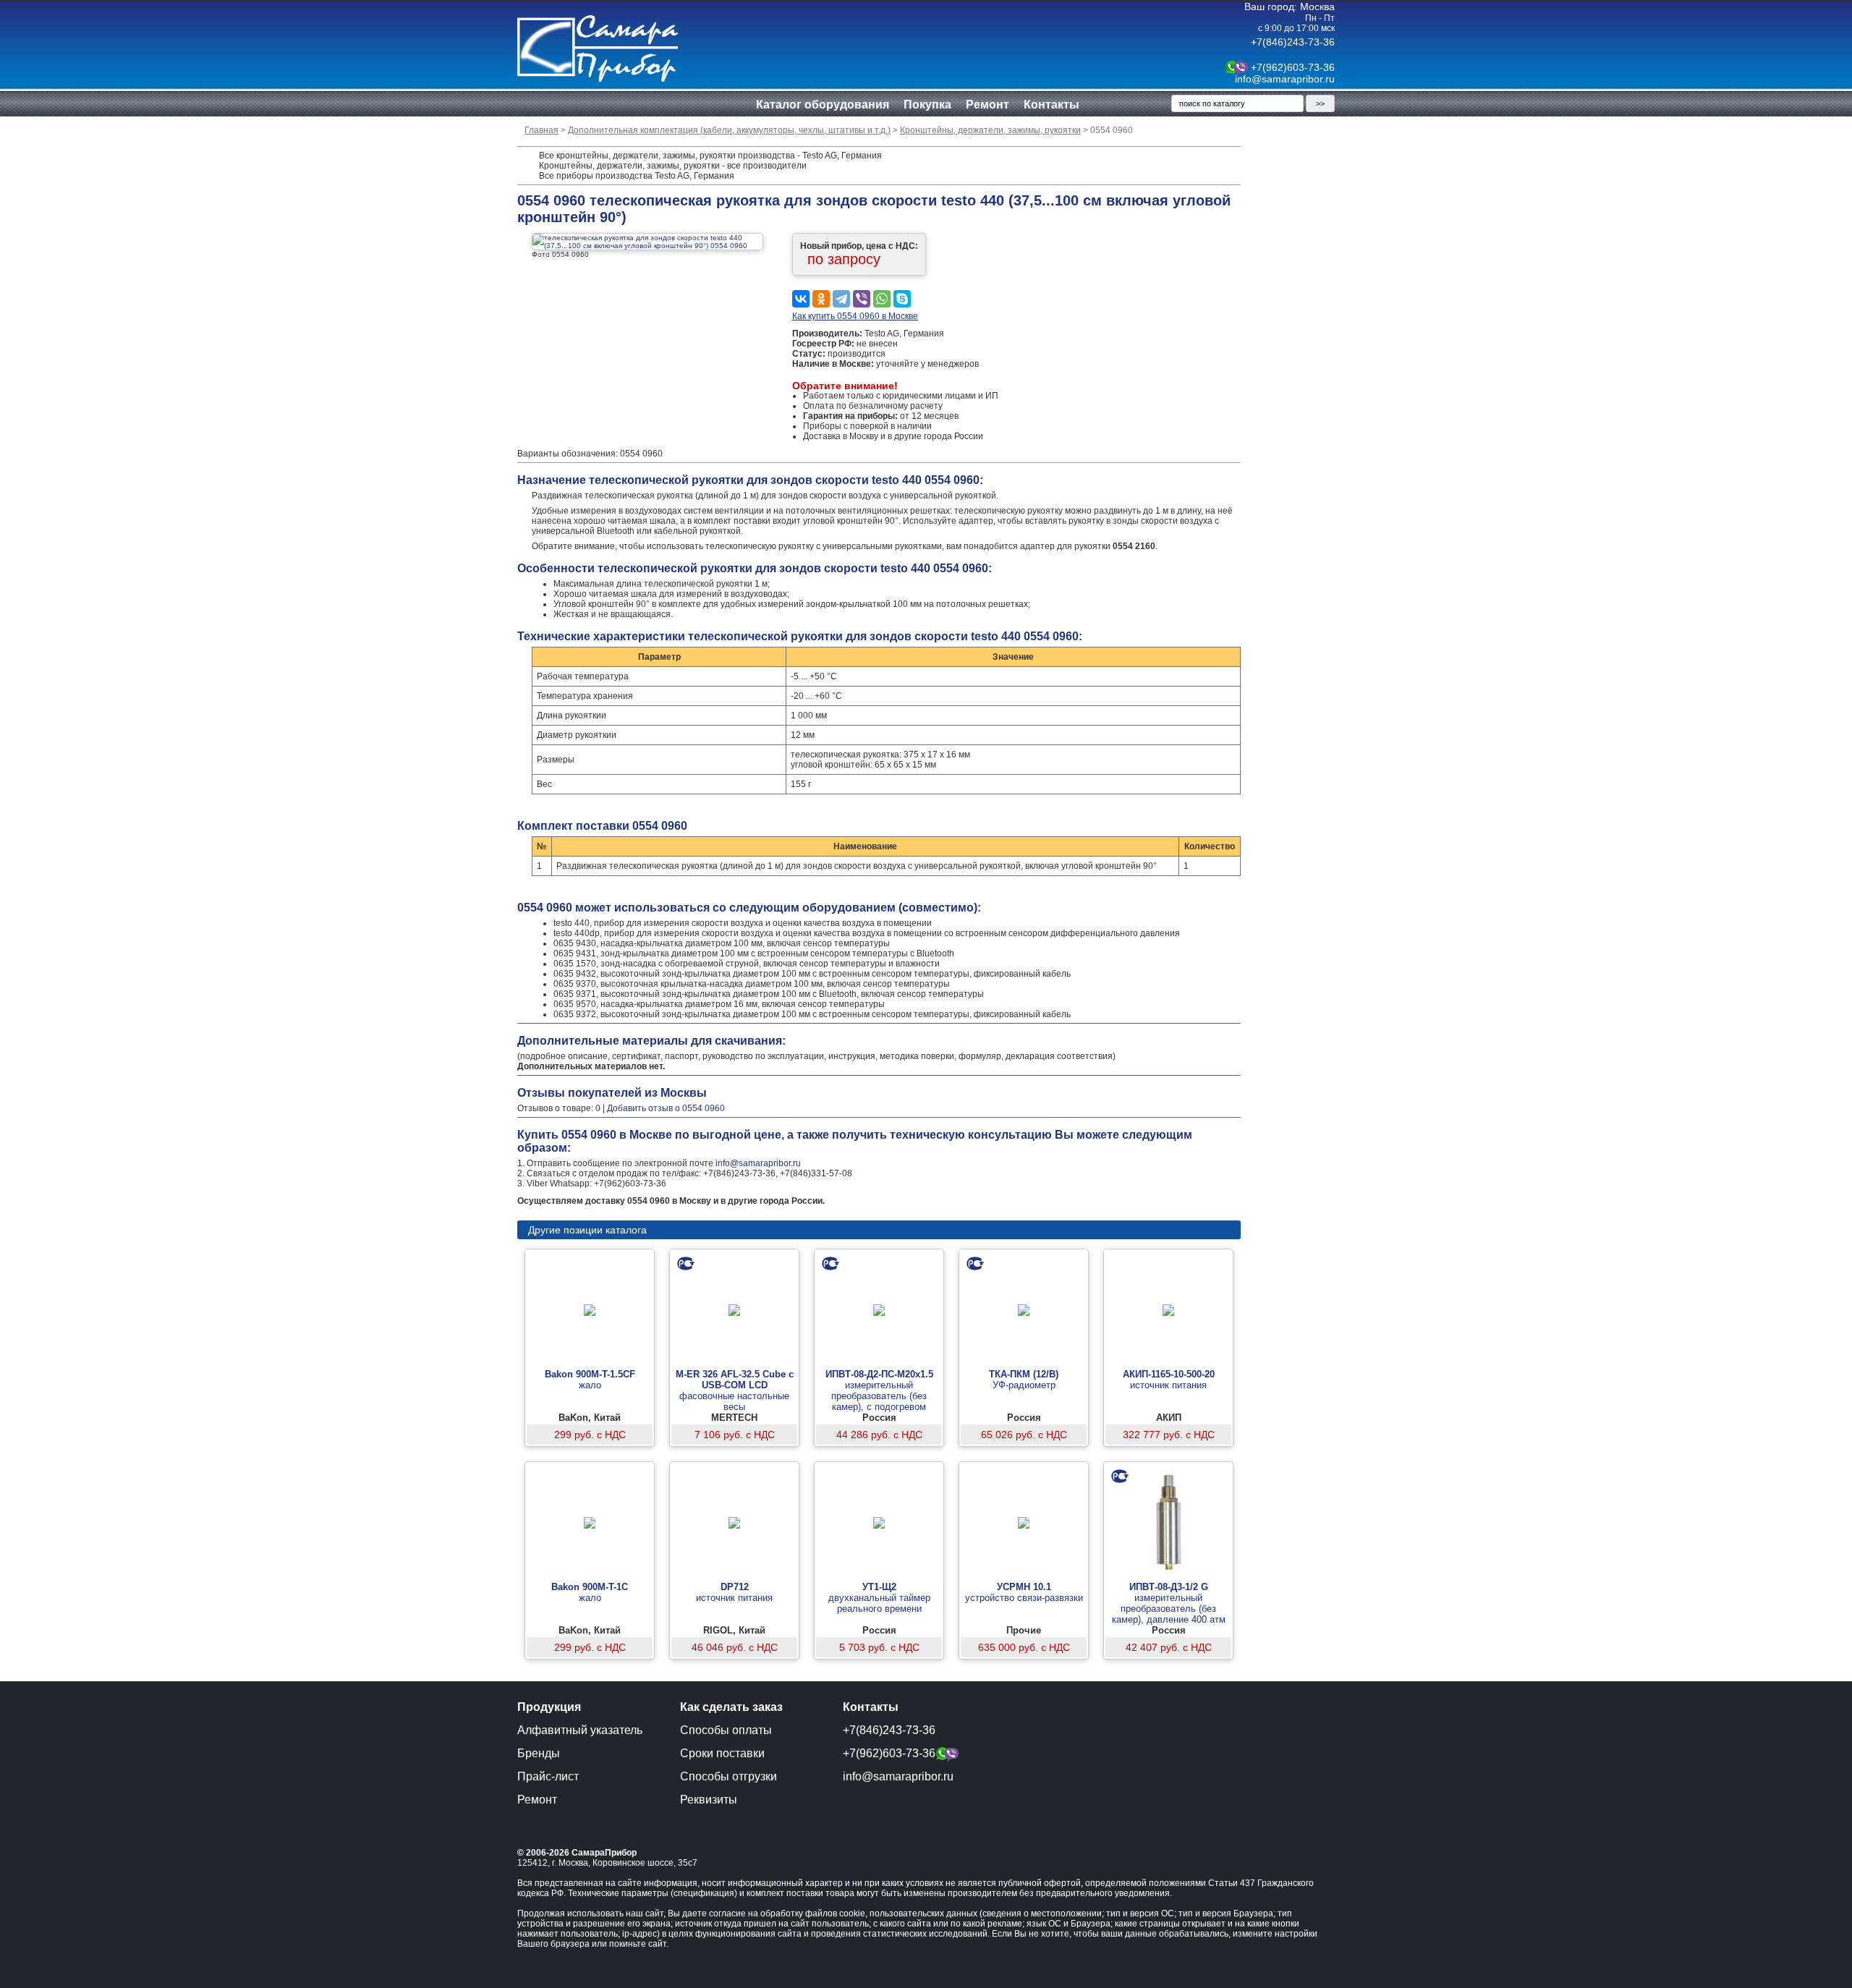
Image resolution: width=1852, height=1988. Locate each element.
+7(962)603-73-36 (1293, 67)
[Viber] (862, 299)
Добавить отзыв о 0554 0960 (666, 1108)
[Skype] (902, 299)
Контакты (1052, 105)
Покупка (927, 105)
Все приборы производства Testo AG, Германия (637, 176)
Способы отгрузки (729, 1776)
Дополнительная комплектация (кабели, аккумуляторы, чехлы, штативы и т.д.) (729, 130)
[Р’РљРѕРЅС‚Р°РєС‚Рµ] (801, 299)
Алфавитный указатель (580, 1730)
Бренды (539, 1753)
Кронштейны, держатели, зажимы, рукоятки (990, 130)
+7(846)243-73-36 (1293, 42)
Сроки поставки (722, 1753)
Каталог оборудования (823, 105)
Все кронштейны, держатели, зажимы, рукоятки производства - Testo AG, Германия (710, 156)
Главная (541, 130)
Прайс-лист (548, 1776)
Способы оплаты (726, 1730)
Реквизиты (709, 1800)
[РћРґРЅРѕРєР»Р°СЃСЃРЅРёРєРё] (821, 299)
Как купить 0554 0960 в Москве (855, 316)
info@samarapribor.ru (1285, 79)
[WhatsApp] (882, 299)
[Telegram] (841, 299)
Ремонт (987, 105)
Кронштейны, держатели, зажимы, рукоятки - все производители (673, 166)
